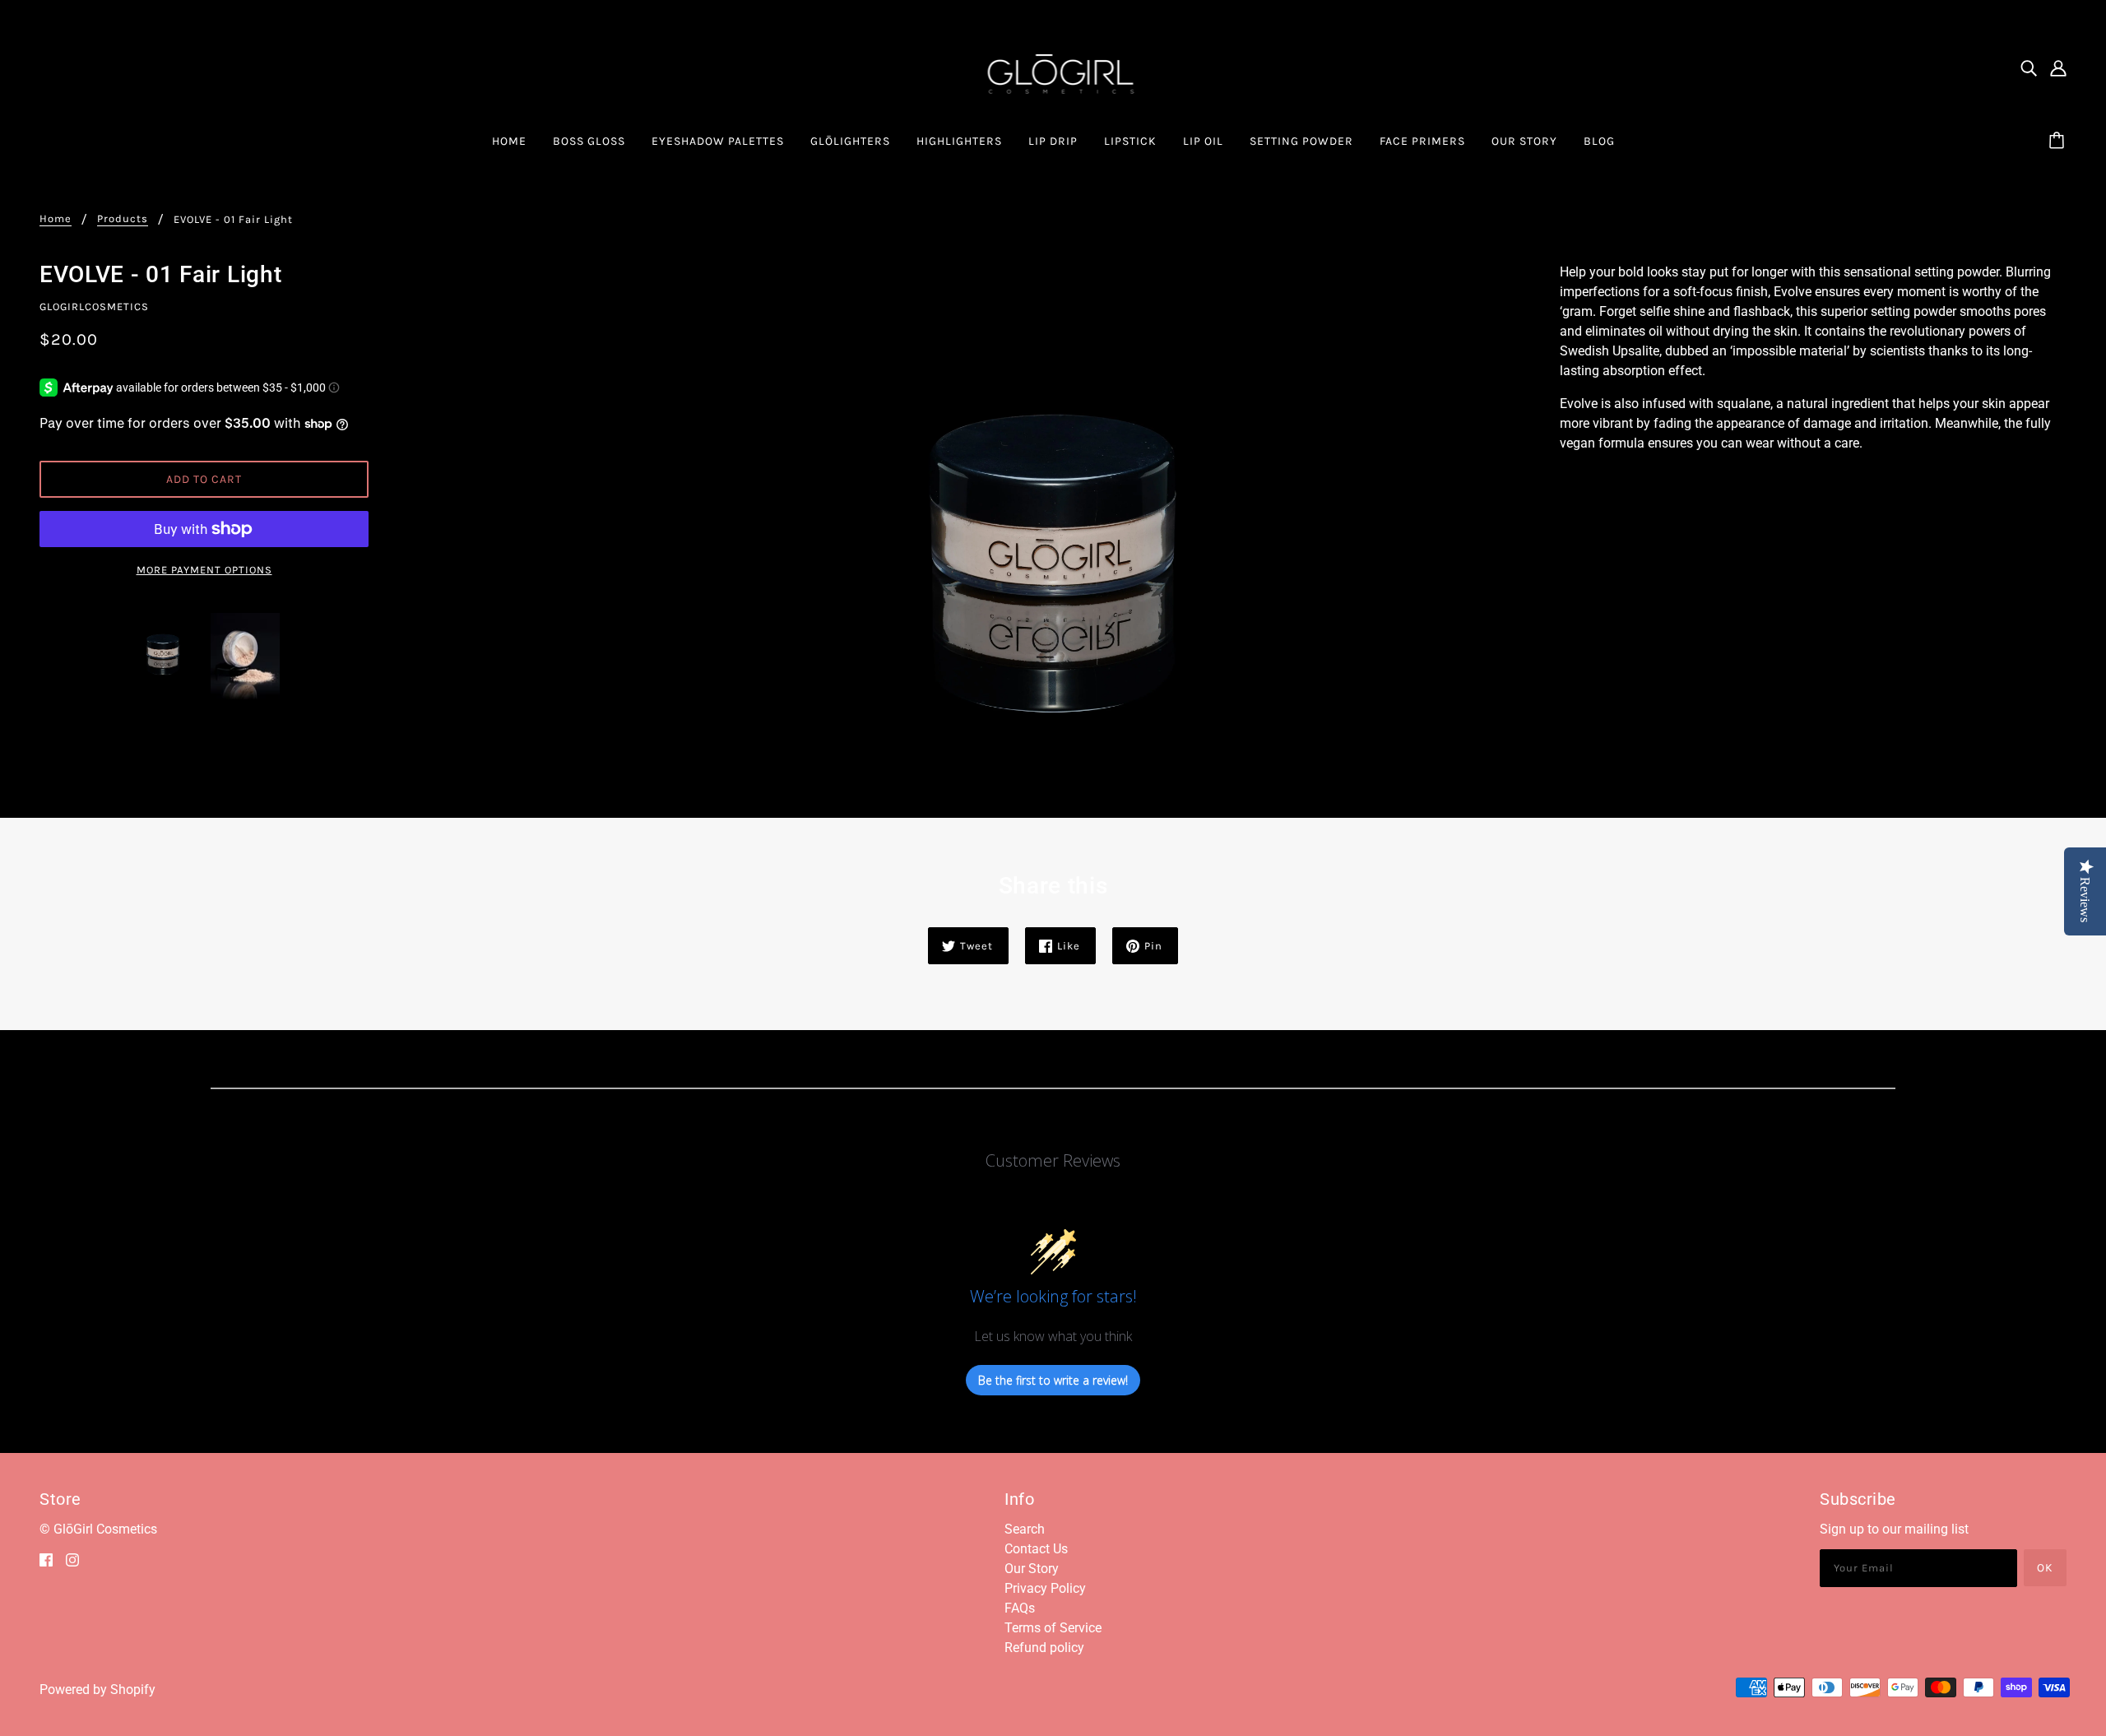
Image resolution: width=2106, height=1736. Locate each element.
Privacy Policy (1045, 1588)
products (123, 219)
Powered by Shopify (97, 1690)
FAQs (1020, 1608)
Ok (2045, 1568)
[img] (2029, 68)
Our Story (1032, 1569)
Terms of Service (1053, 1628)
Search (1025, 1529)
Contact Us (1036, 1549)
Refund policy (1044, 1648)
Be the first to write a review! (1053, 1380)
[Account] (2058, 68)
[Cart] (2059, 142)
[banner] (1053, 67)
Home (56, 219)
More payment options (204, 570)
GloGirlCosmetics (94, 306)
